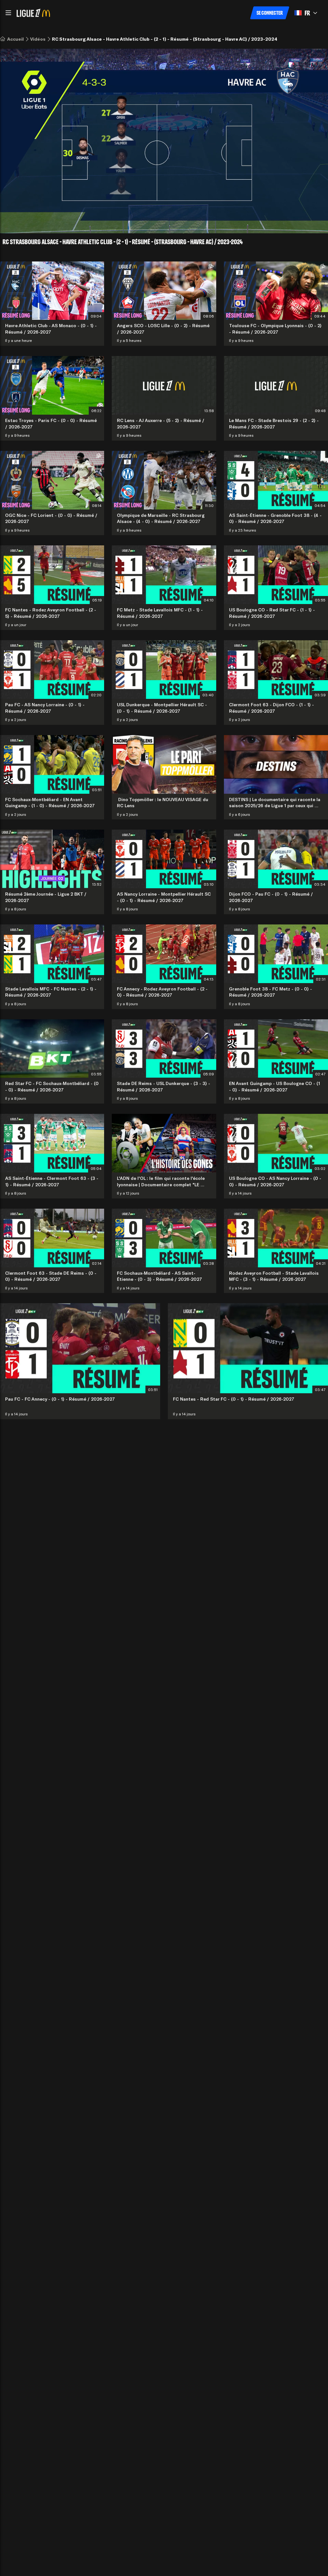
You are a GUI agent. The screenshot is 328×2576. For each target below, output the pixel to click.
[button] (8, 13)
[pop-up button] (300, 220)
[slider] (141, 220)
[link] (15, 39)
